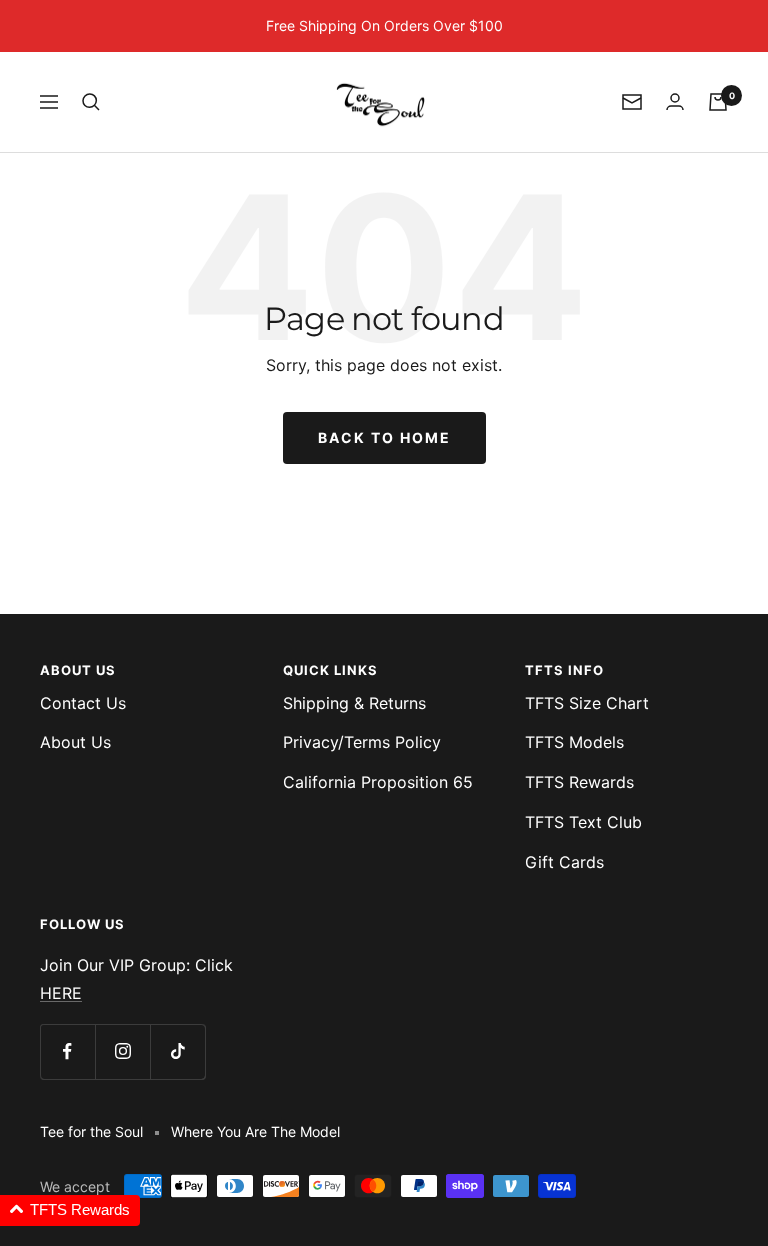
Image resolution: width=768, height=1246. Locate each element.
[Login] (675, 101)
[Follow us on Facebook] (67, 1051)
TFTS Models (574, 742)
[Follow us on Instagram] (122, 1051)
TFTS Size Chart (587, 703)
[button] (70, 1210)
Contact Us (83, 703)
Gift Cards (564, 862)
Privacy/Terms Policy (362, 742)
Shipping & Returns (354, 703)
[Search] (91, 102)
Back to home (384, 437)
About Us (75, 742)
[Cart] (718, 102)
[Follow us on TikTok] (177, 1051)
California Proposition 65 (378, 782)
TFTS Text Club (583, 822)
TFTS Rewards (579, 782)
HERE (61, 993)
